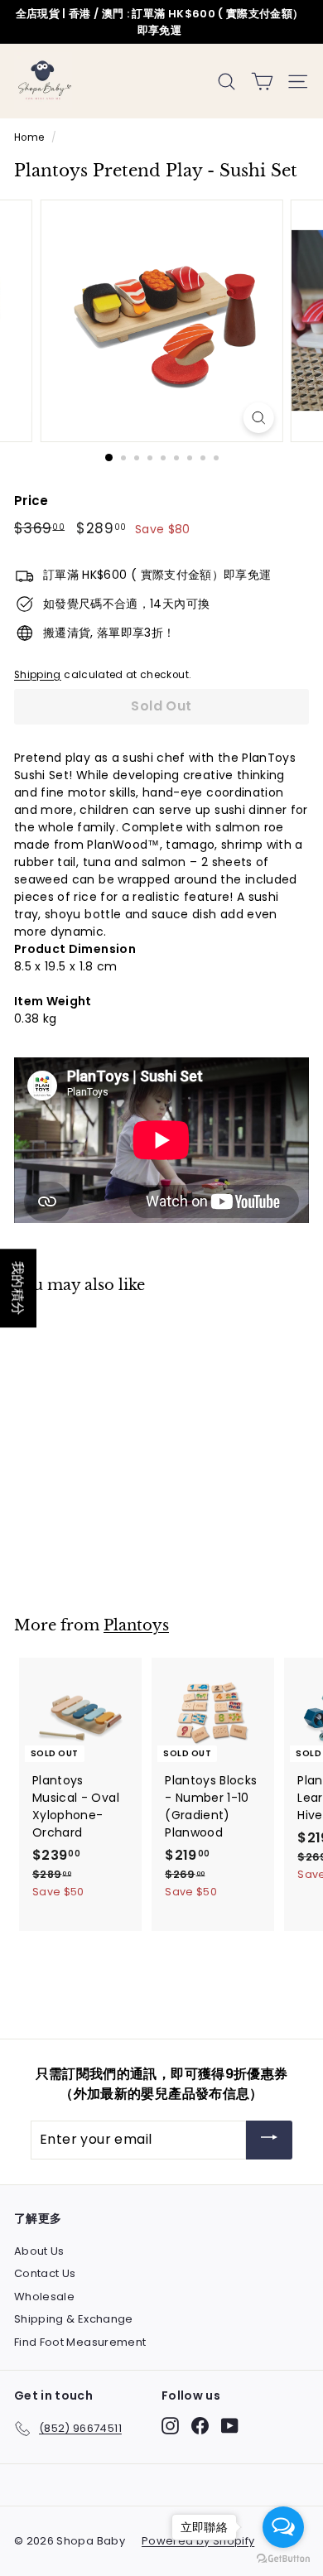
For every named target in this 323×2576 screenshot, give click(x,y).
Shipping (38, 675)
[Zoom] (258, 418)
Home (29, 137)
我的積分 (18, 1288)
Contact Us (45, 2273)
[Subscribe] (269, 2140)
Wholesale (44, 2297)
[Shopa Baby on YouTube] (230, 2426)
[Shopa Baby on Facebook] (200, 2426)
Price (31, 501)
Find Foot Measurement (80, 2342)
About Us (39, 2251)
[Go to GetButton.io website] (283, 2559)
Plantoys (136, 1625)
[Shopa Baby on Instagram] (170, 2426)
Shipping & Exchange (74, 2319)
